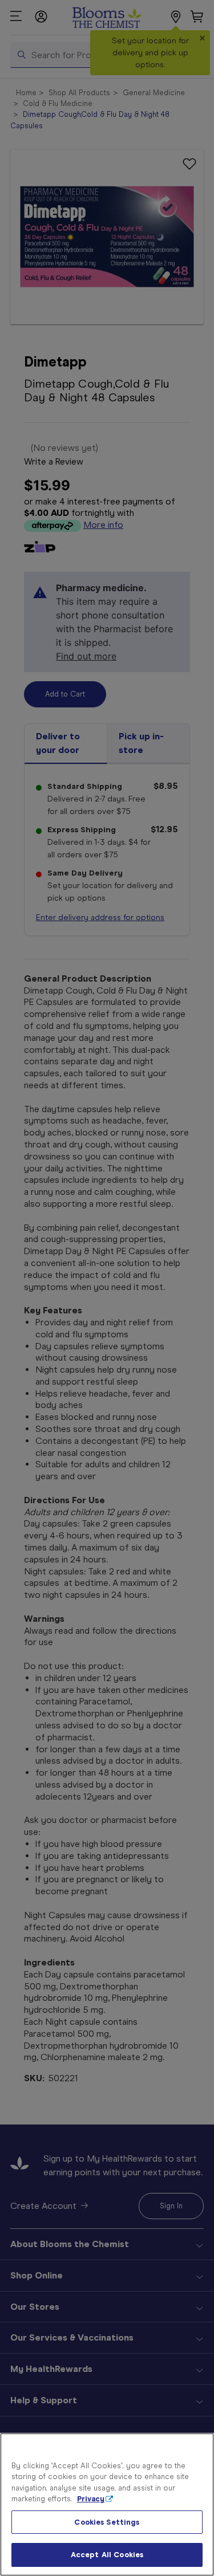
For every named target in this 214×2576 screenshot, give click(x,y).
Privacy (91, 2499)
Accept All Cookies (107, 2555)
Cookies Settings (107, 2522)
